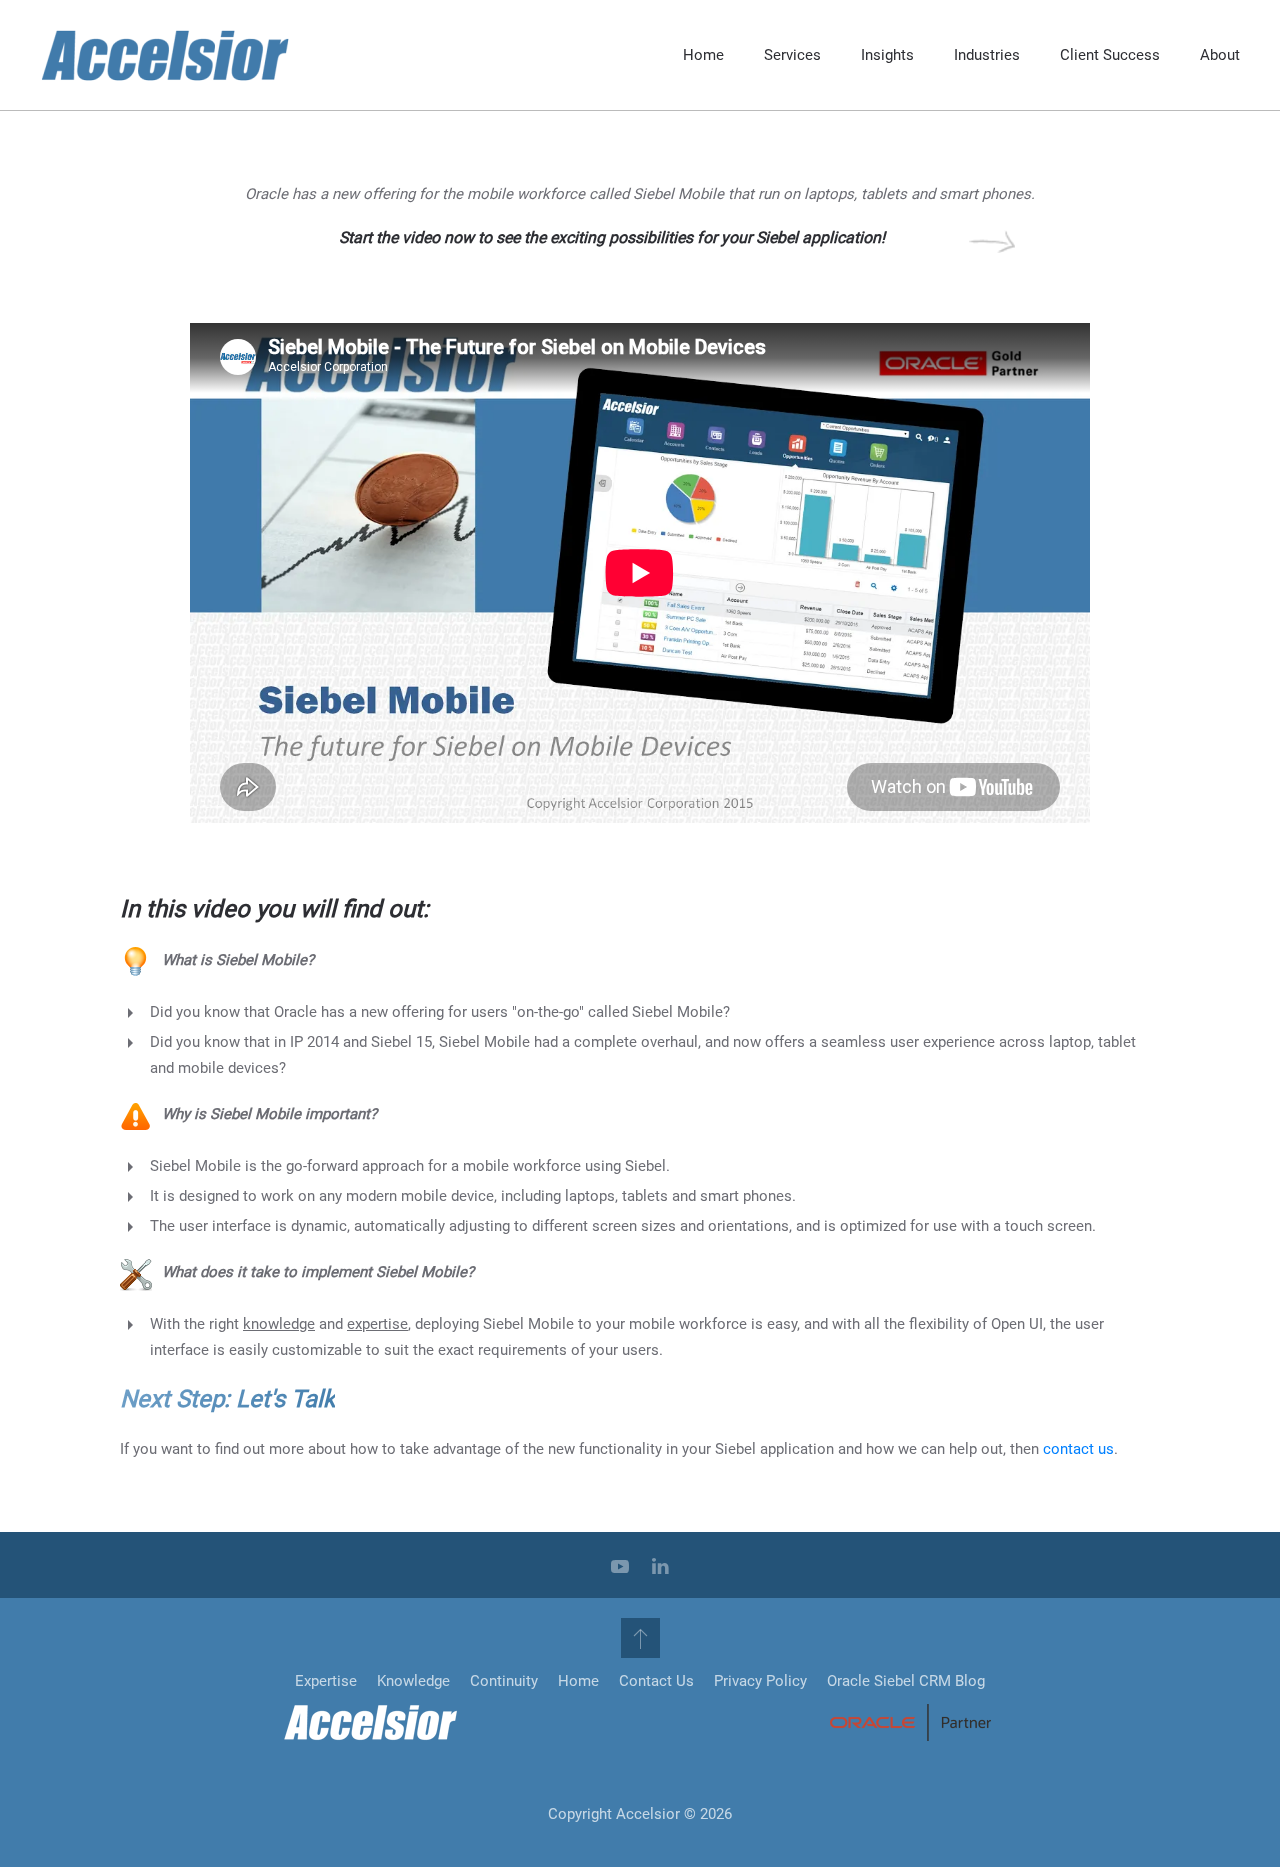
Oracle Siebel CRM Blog (906, 1681)
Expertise (326, 1681)
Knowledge (413, 1681)
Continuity (504, 1681)
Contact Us (656, 1681)
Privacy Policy (760, 1681)
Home (703, 55)
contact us (1078, 1449)
